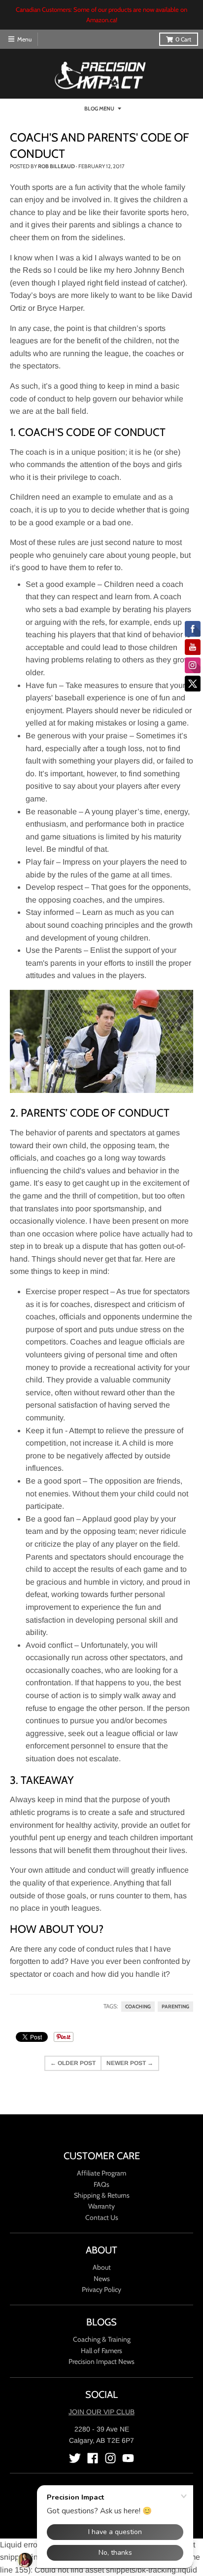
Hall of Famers (101, 2351)
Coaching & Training (102, 2339)
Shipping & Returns (102, 2195)
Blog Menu (99, 109)
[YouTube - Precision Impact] (128, 2458)
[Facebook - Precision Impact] (93, 2458)
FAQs (101, 2184)
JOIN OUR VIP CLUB (101, 2412)
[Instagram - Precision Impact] (110, 2458)
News (102, 2279)
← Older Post (73, 2063)
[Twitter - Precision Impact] (75, 2458)
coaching (138, 2007)
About (102, 2267)
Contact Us (102, 2217)
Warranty (101, 2206)
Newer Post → (130, 2063)
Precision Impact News (101, 2361)
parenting (175, 2007)
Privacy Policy (101, 2289)
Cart (183, 39)
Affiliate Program (101, 2173)
